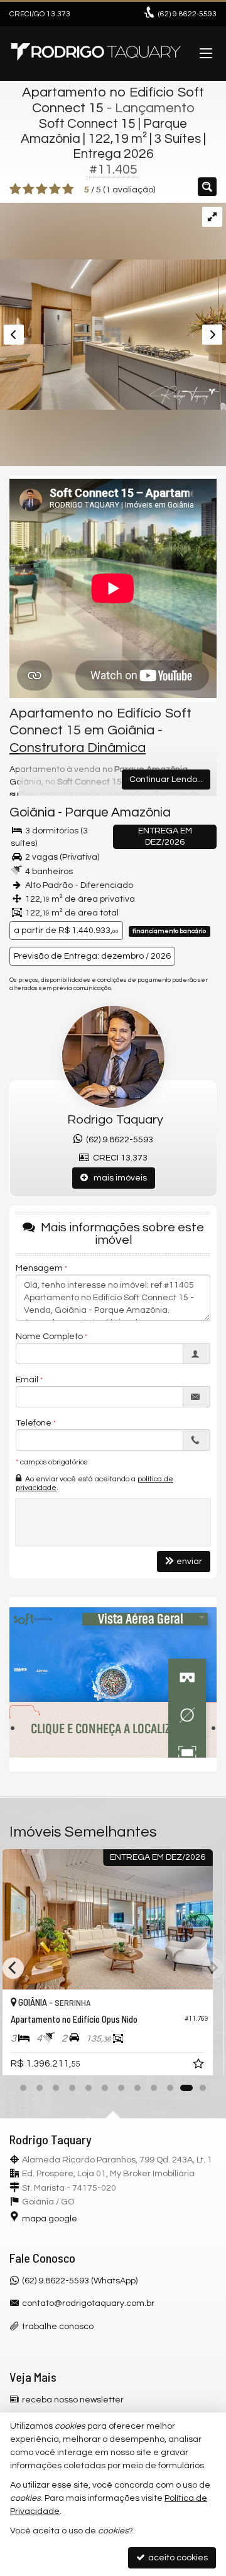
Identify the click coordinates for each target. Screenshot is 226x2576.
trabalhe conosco (58, 2327)
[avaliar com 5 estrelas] (68, 189)
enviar (189, 1562)
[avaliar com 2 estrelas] (29, 189)
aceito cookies (177, 2558)
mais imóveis (117, 1178)
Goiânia (32, 812)
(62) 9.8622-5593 (118, 1140)
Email (27, 1380)
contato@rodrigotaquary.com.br (88, 2303)
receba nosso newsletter (73, 2400)
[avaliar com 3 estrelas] (42, 189)
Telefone (34, 1423)
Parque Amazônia (118, 812)
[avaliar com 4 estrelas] (55, 189)
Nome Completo (49, 1337)
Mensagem (39, 1268)
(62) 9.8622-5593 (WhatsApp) (80, 2281)
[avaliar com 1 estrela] (15, 189)
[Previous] (13, 1968)
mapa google (50, 2219)
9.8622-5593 (187, 14)
